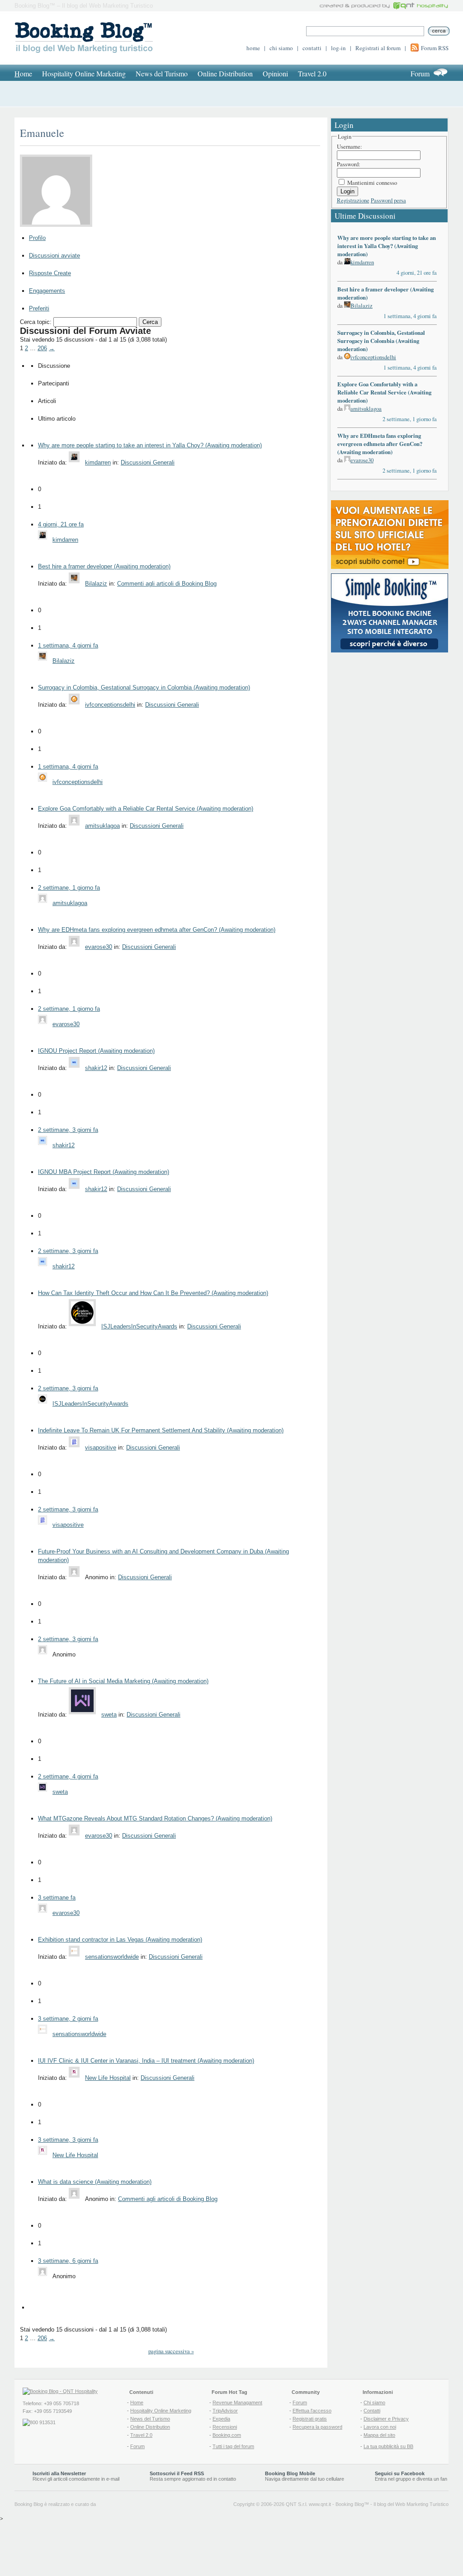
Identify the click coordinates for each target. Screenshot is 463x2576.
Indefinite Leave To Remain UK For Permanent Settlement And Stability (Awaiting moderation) (161, 1430)
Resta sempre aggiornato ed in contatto (193, 2476)
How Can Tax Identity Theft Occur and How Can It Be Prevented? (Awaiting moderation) (153, 1293)
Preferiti (39, 308)
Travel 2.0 (312, 73)
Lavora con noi (380, 2427)
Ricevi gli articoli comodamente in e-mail (76, 2476)
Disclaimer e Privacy (386, 2419)
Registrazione (353, 200)
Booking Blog (350, 2504)
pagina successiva (171, 2351)
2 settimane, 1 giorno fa (69, 888)
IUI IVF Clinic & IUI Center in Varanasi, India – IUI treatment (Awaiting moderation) (146, 2061)
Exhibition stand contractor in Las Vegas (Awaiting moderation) (120, 1940)
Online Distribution (225, 73)
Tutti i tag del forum (233, 2446)
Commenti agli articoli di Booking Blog (167, 584)
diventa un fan (432, 2479)
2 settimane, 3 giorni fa (68, 1130)
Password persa (388, 200)
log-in (338, 48)
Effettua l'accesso (312, 2411)
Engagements (47, 291)
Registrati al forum (378, 48)
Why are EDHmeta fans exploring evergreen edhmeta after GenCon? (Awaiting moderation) (157, 930)
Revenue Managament (237, 2402)
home (253, 48)
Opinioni (275, 73)
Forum (420, 73)
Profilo (37, 238)
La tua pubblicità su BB (388, 2446)
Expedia (221, 2419)
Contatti (372, 2411)
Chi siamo (374, 2402)
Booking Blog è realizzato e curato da (55, 2504)
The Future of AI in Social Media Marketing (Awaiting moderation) (123, 1681)
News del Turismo (162, 73)
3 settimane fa (57, 1898)
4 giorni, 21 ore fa (61, 524)
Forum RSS (435, 48)
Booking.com (227, 2435)
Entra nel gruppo (393, 2479)
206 (42, 348)
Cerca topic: (36, 322)
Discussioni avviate (54, 256)
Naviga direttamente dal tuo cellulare (305, 2476)
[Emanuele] (59, 227)
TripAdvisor (225, 2411)
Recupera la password (317, 2427)
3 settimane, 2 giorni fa (68, 2019)
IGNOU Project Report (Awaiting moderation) (96, 1051)
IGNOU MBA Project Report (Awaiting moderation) (104, 1172)
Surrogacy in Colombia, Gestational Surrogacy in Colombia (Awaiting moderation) (144, 687)
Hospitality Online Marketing (84, 73)
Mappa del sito (379, 2435)
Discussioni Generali (148, 462)
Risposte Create (50, 273)
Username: (350, 146)
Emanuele (42, 133)
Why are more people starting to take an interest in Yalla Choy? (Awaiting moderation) (150, 445)
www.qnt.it (320, 2504)
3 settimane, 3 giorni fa (68, 2140)
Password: (349, 164)
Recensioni (225, 2427)
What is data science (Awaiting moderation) (95, 2182)
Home (137, 2402)
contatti (312, 48)
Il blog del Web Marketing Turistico (411, 2504)
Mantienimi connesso (372, 183)
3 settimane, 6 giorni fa (68, 2261)
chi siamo (281, 48)
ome (23, 73)
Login (347, 191)
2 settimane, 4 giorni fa (68, 1776)
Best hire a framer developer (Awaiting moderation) (104, 566)
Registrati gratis (310, 2419)
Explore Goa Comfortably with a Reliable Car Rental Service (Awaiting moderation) (146, 809)
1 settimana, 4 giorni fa (68, 645)
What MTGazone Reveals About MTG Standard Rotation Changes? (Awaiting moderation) (155, 1818)
